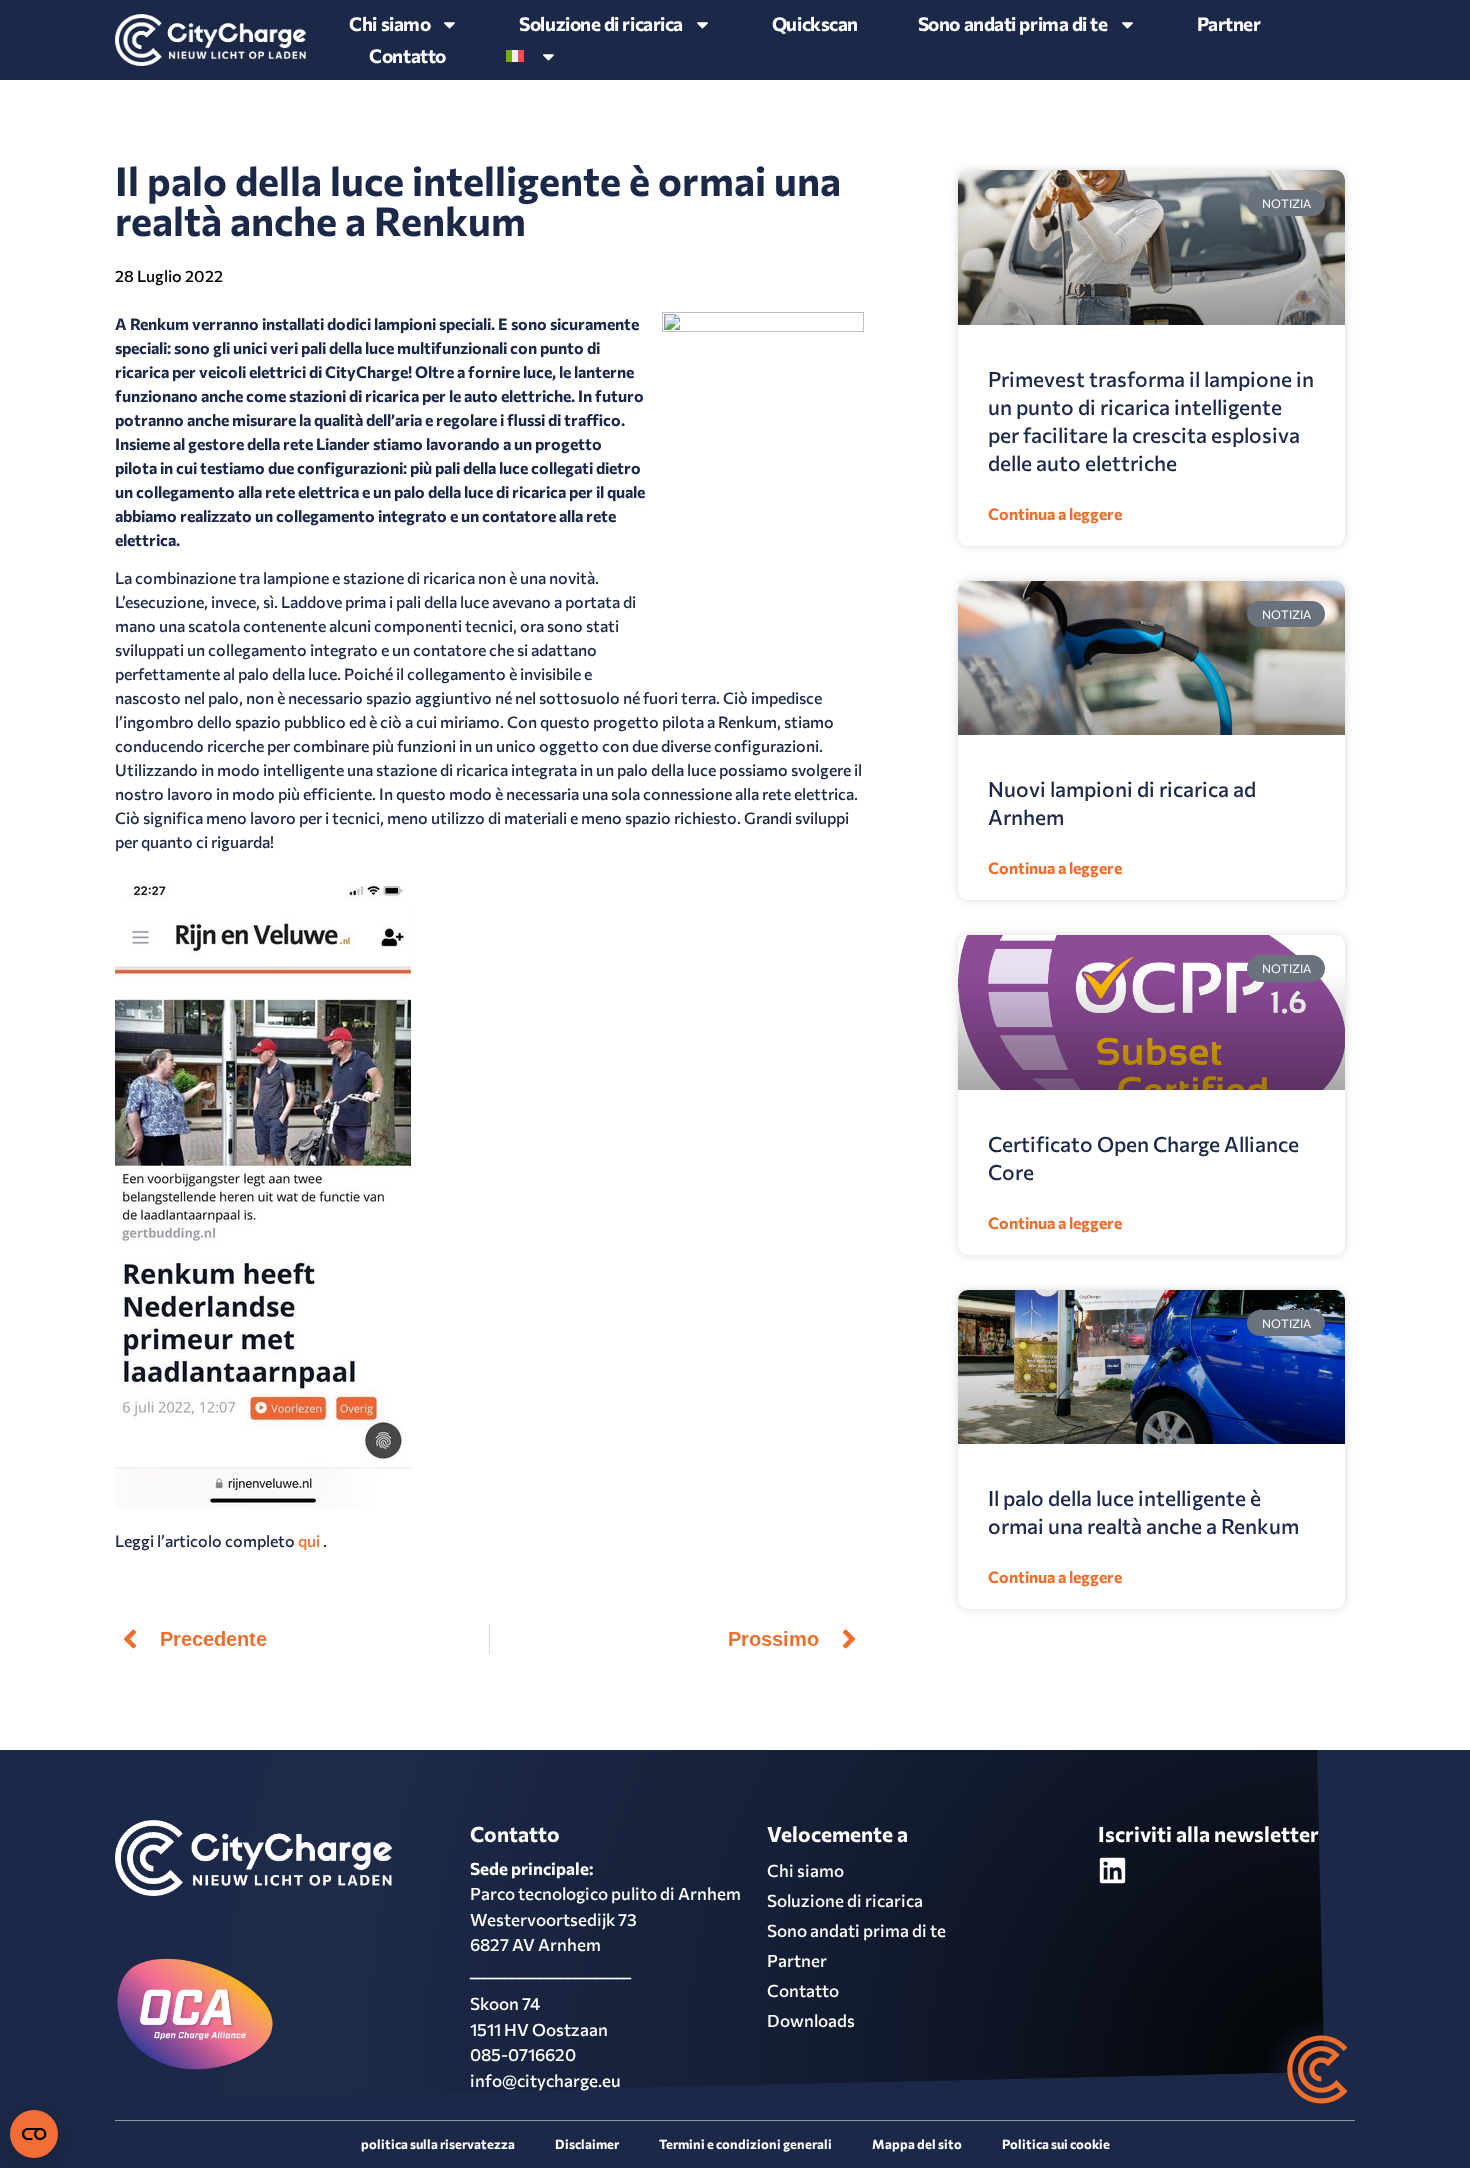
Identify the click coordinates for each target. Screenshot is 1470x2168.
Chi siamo (389, 23)
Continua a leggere (1055, 513)
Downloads (811, 2020)
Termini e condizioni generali (745, 2144)
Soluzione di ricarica (601, 23)
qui (309, 1540)
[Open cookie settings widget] (34, 2134)
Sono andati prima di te (856, 1930)
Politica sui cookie (1056, 2144)
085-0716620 (523, 2054)
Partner (1229, 23)
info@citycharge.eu (545, 2080)
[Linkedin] (1112, 1870)
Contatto (407, 55)
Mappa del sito (917, 2144)
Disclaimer (587, 2144)
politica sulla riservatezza (438, 2144)
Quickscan (815, 23)
